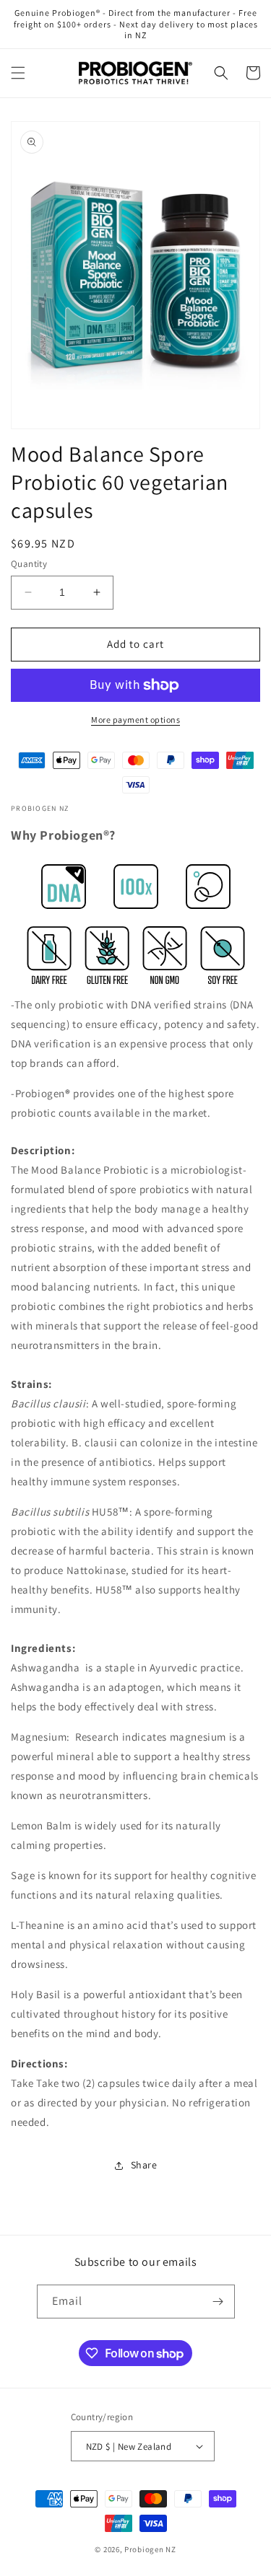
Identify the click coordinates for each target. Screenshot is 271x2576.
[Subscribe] (218, 2302)
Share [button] (144, 2165)
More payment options (135, 720)
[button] (18, 73)
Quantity (29, 564)
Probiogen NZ (150, 2549)
